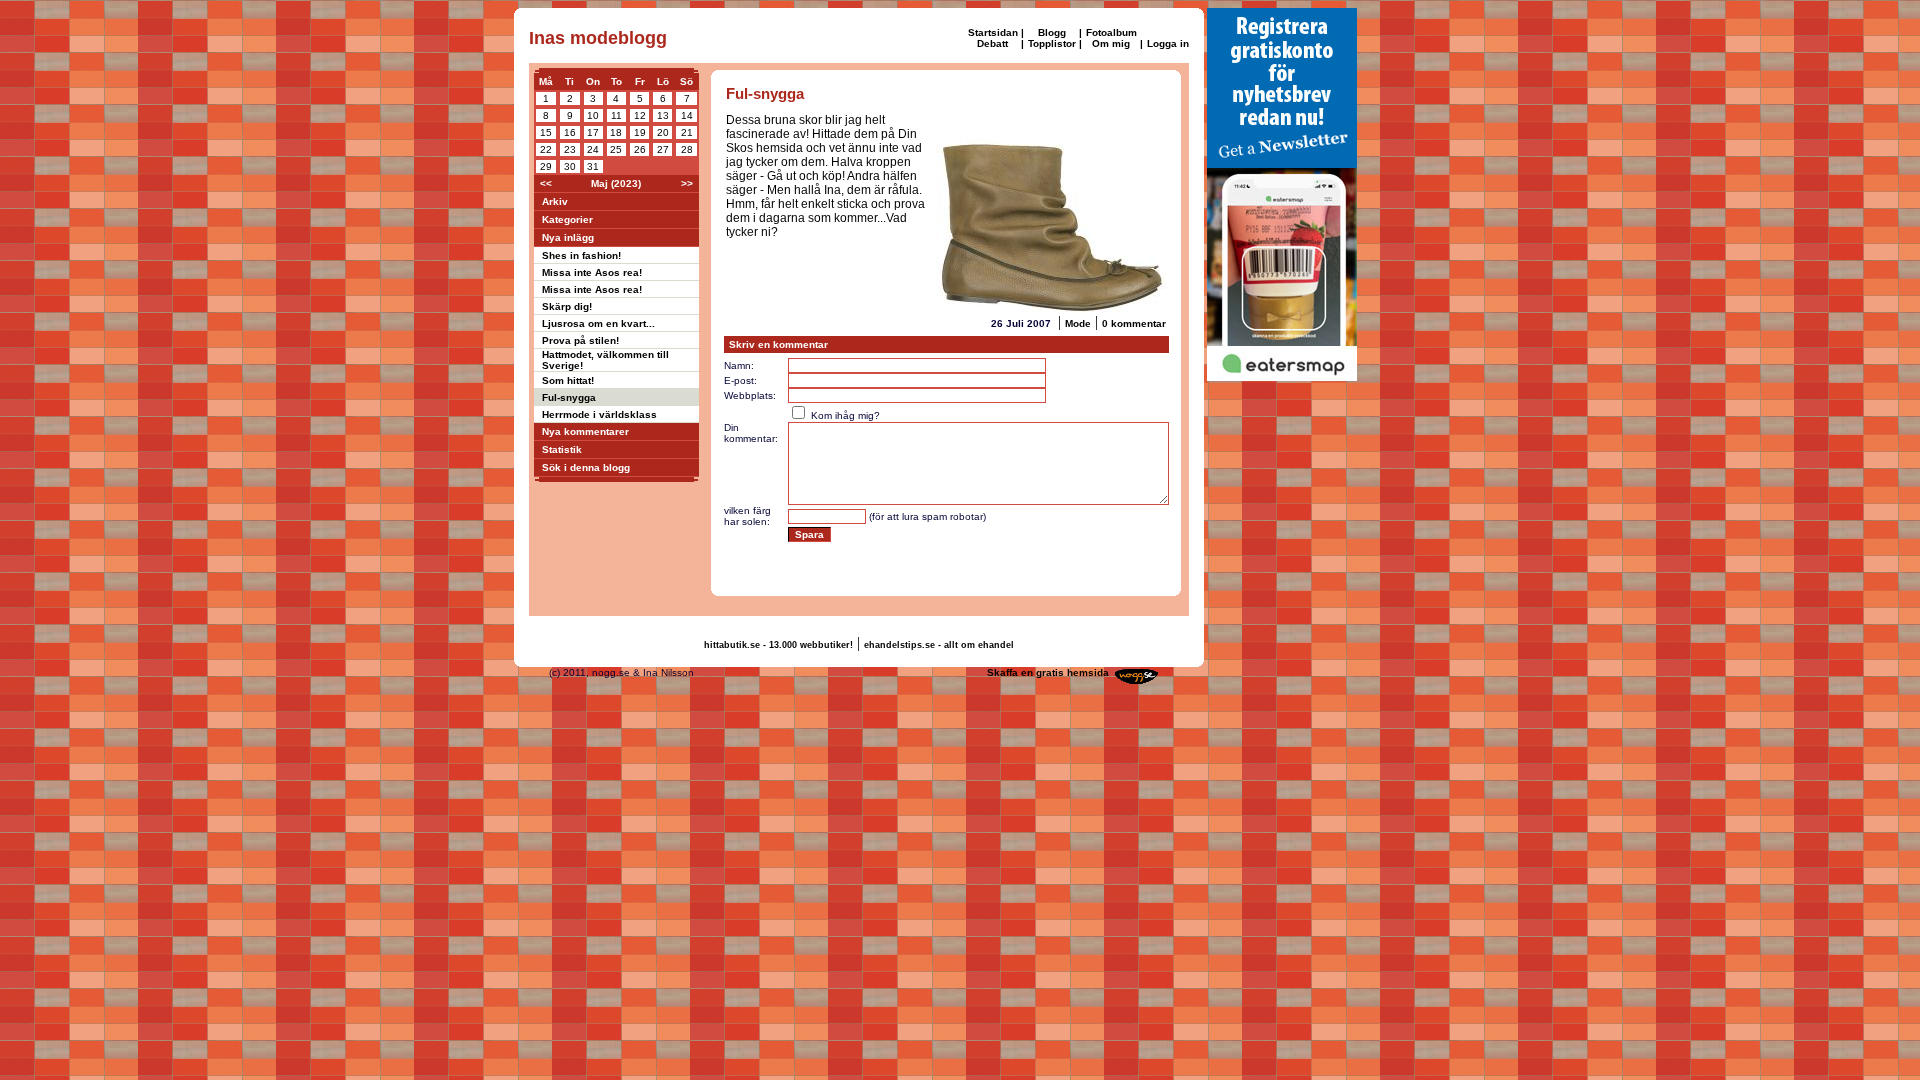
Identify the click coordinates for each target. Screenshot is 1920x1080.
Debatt (992, 43)
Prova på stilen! (580, 340)
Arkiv (555, 201)
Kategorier (567, 219)
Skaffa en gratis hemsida (1048, 672)
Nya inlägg (568, 237)
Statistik (562, 449)
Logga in (1168, 43)
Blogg (1052, 32)
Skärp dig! (567, 306)
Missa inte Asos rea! (592, 272)
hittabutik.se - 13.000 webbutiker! (778, 645)
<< (546, 183)
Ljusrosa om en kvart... (598, 323)
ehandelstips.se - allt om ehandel (939, 645)
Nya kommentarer (585, 431)
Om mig (1111, 43)
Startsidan (993, 32)
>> (687, 183)
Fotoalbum (1111, 32)
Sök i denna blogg (586, 467)
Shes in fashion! (581, 255)
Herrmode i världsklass (599, 414)
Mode (1078, 323)
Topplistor (1052, 43)
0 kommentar (1134, 323)
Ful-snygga (569, 397)
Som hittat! (568, 380)
